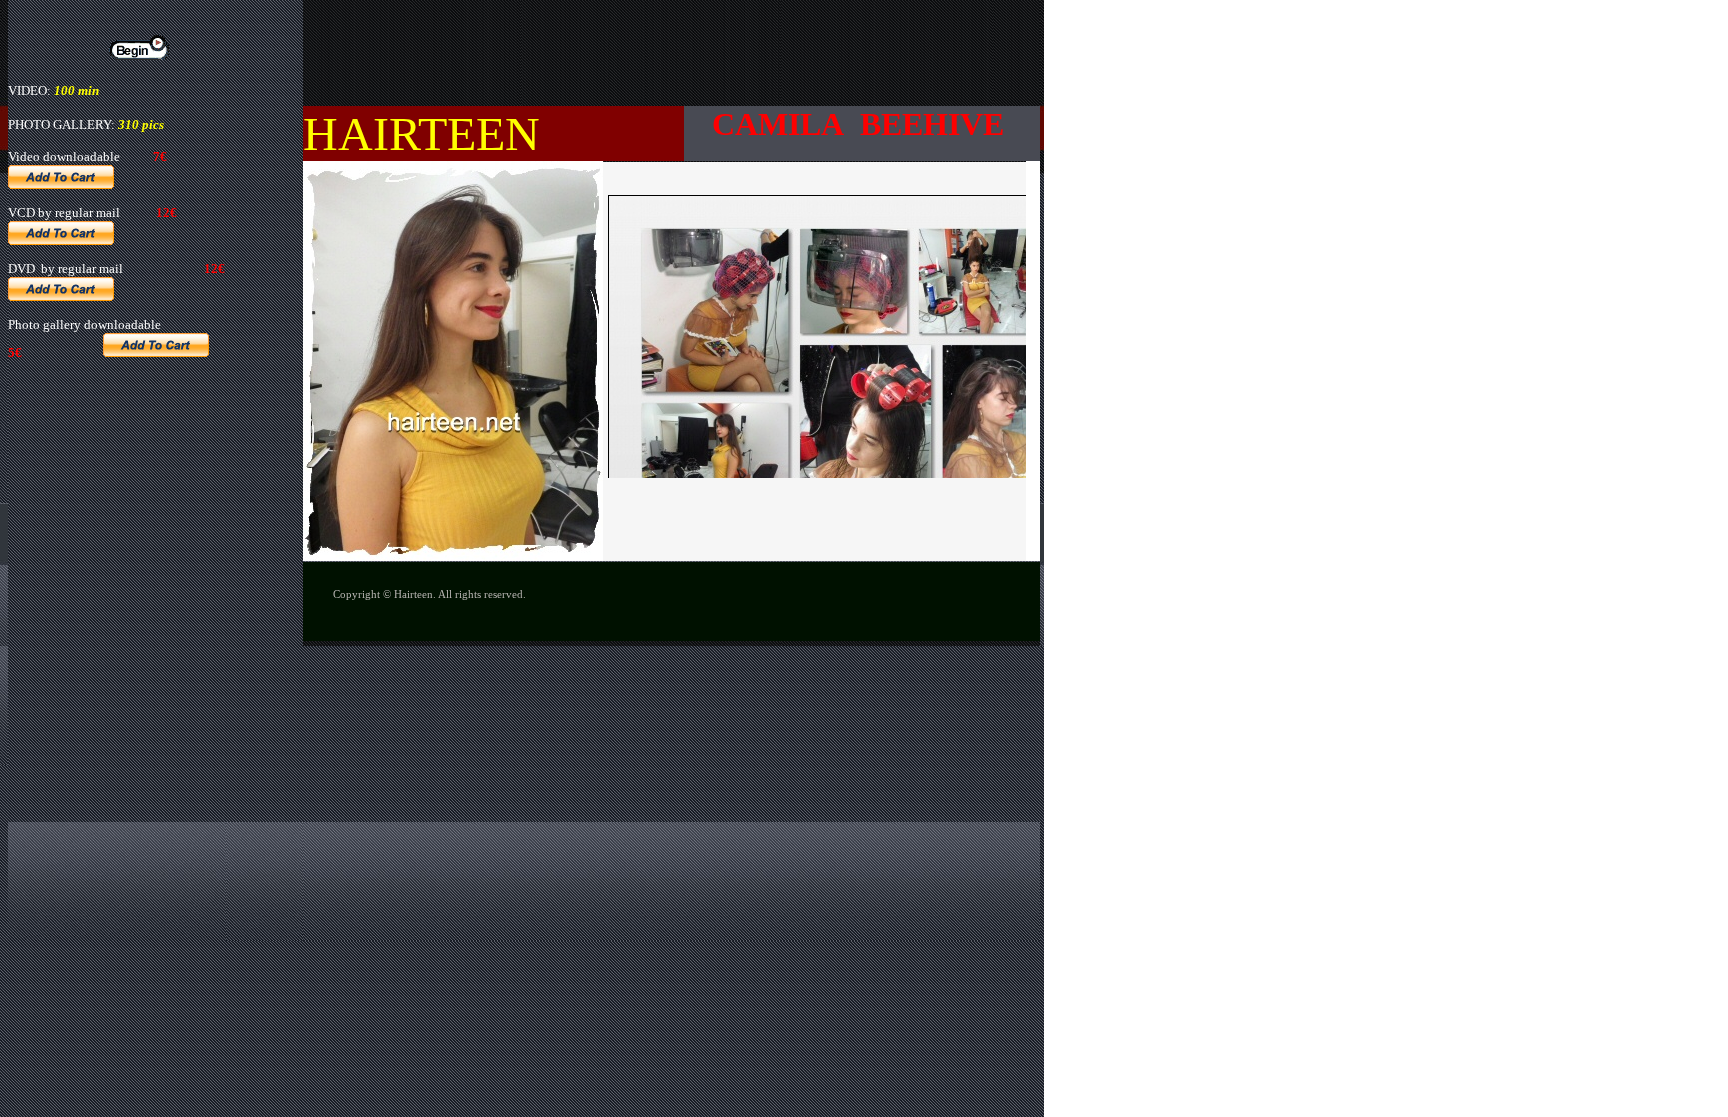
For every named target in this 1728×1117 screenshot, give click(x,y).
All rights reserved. (482, 594)
